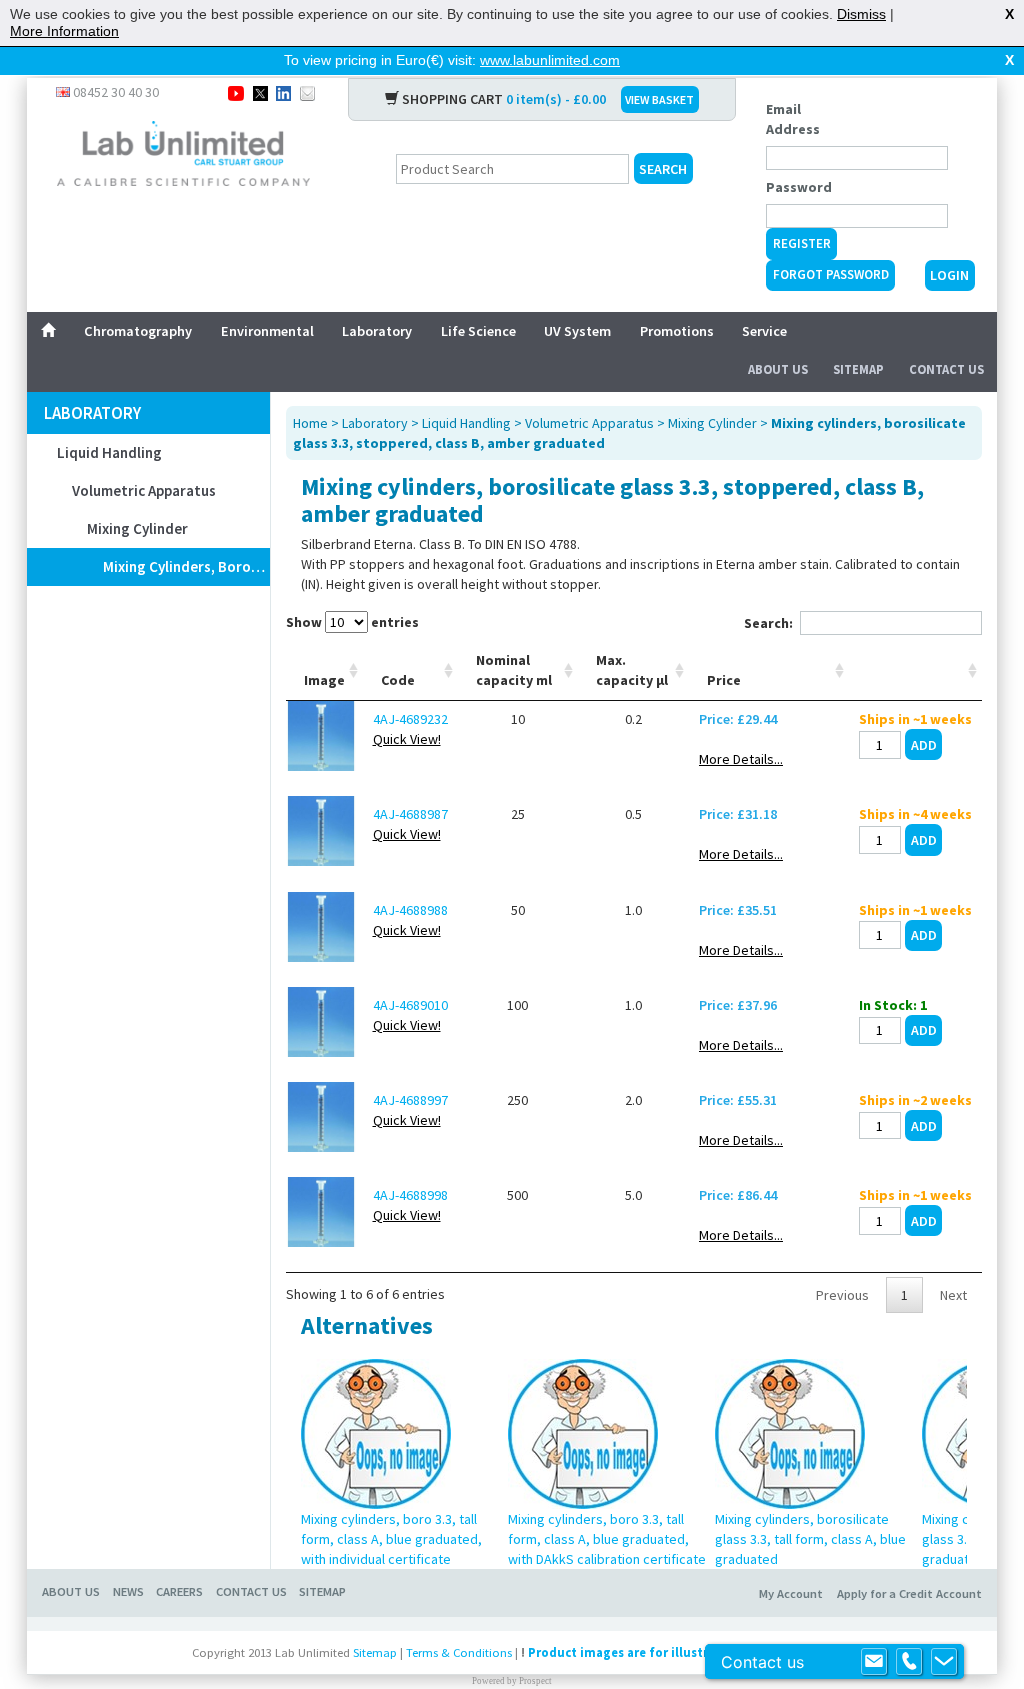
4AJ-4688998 (410, 1195)
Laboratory (377, 331)
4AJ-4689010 (410, 1005)
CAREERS (179, 1591)
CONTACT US (251, 1591)
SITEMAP (322, 1591)
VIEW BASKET (659, 99)
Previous (842, 1295)
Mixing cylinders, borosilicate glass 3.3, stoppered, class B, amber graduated (186, 566)
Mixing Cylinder (137, 528)
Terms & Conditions (459, 1652)
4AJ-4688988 (410, 910)
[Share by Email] (307, 92)
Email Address (793, 119)
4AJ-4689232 (410, 719)
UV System (577, 331)
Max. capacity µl (632, 670)
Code (398, 680)
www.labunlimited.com (550, 60)
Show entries (352, 622)
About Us (778, 369)
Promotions (677, 331)
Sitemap (858, 369)
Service (764, 331)
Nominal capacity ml (514, 670)
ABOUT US (71, 1591)
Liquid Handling (109, 452)
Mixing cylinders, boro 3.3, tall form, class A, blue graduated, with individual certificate (391, 1539)
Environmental (267, 331)
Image (324, 680)
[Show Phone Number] (909, 1662)
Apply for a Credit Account (909, 1593)
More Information (64, 31)
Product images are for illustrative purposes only (677, 1652)
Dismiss (861, 14)
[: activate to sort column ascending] (915, 670)
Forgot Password (831, 274)
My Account (791, 1593)
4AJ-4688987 (410, 814)
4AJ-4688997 (410, 1100)
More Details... (741, 759)
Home (310, 423)
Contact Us (946, 369)
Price (724, 680)
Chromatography (138, 331)
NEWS (128, 1591)
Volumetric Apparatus (144, 490)
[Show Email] (874, 1662)
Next (953, 1295)
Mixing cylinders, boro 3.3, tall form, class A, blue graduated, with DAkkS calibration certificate (607, 1539)
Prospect (535, 1681)
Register (802, 243)
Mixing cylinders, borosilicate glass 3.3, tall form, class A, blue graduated (810, 1539)
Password (799, 187)
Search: (768, 623)
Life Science (478, 331)
